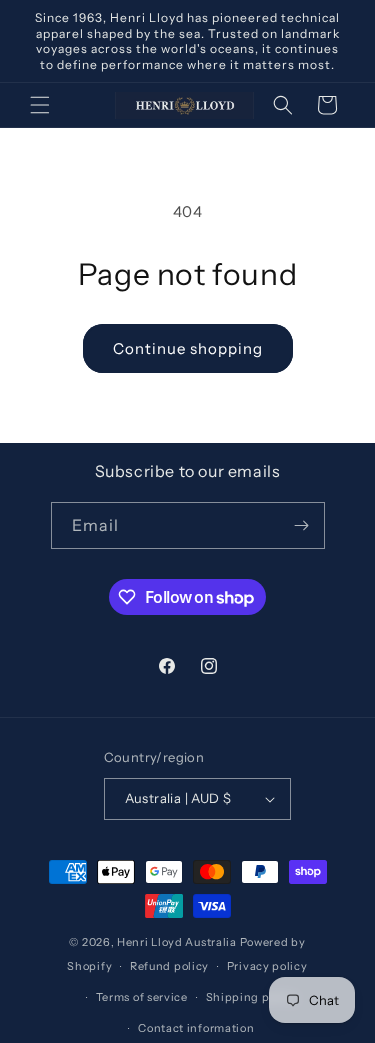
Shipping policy (252, 997)
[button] (40, 105)
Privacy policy (267, 966)
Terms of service (142, 997)
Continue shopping (188, 348)
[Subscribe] (302, 525)
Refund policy (169, 966)
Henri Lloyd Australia (177, 942)
